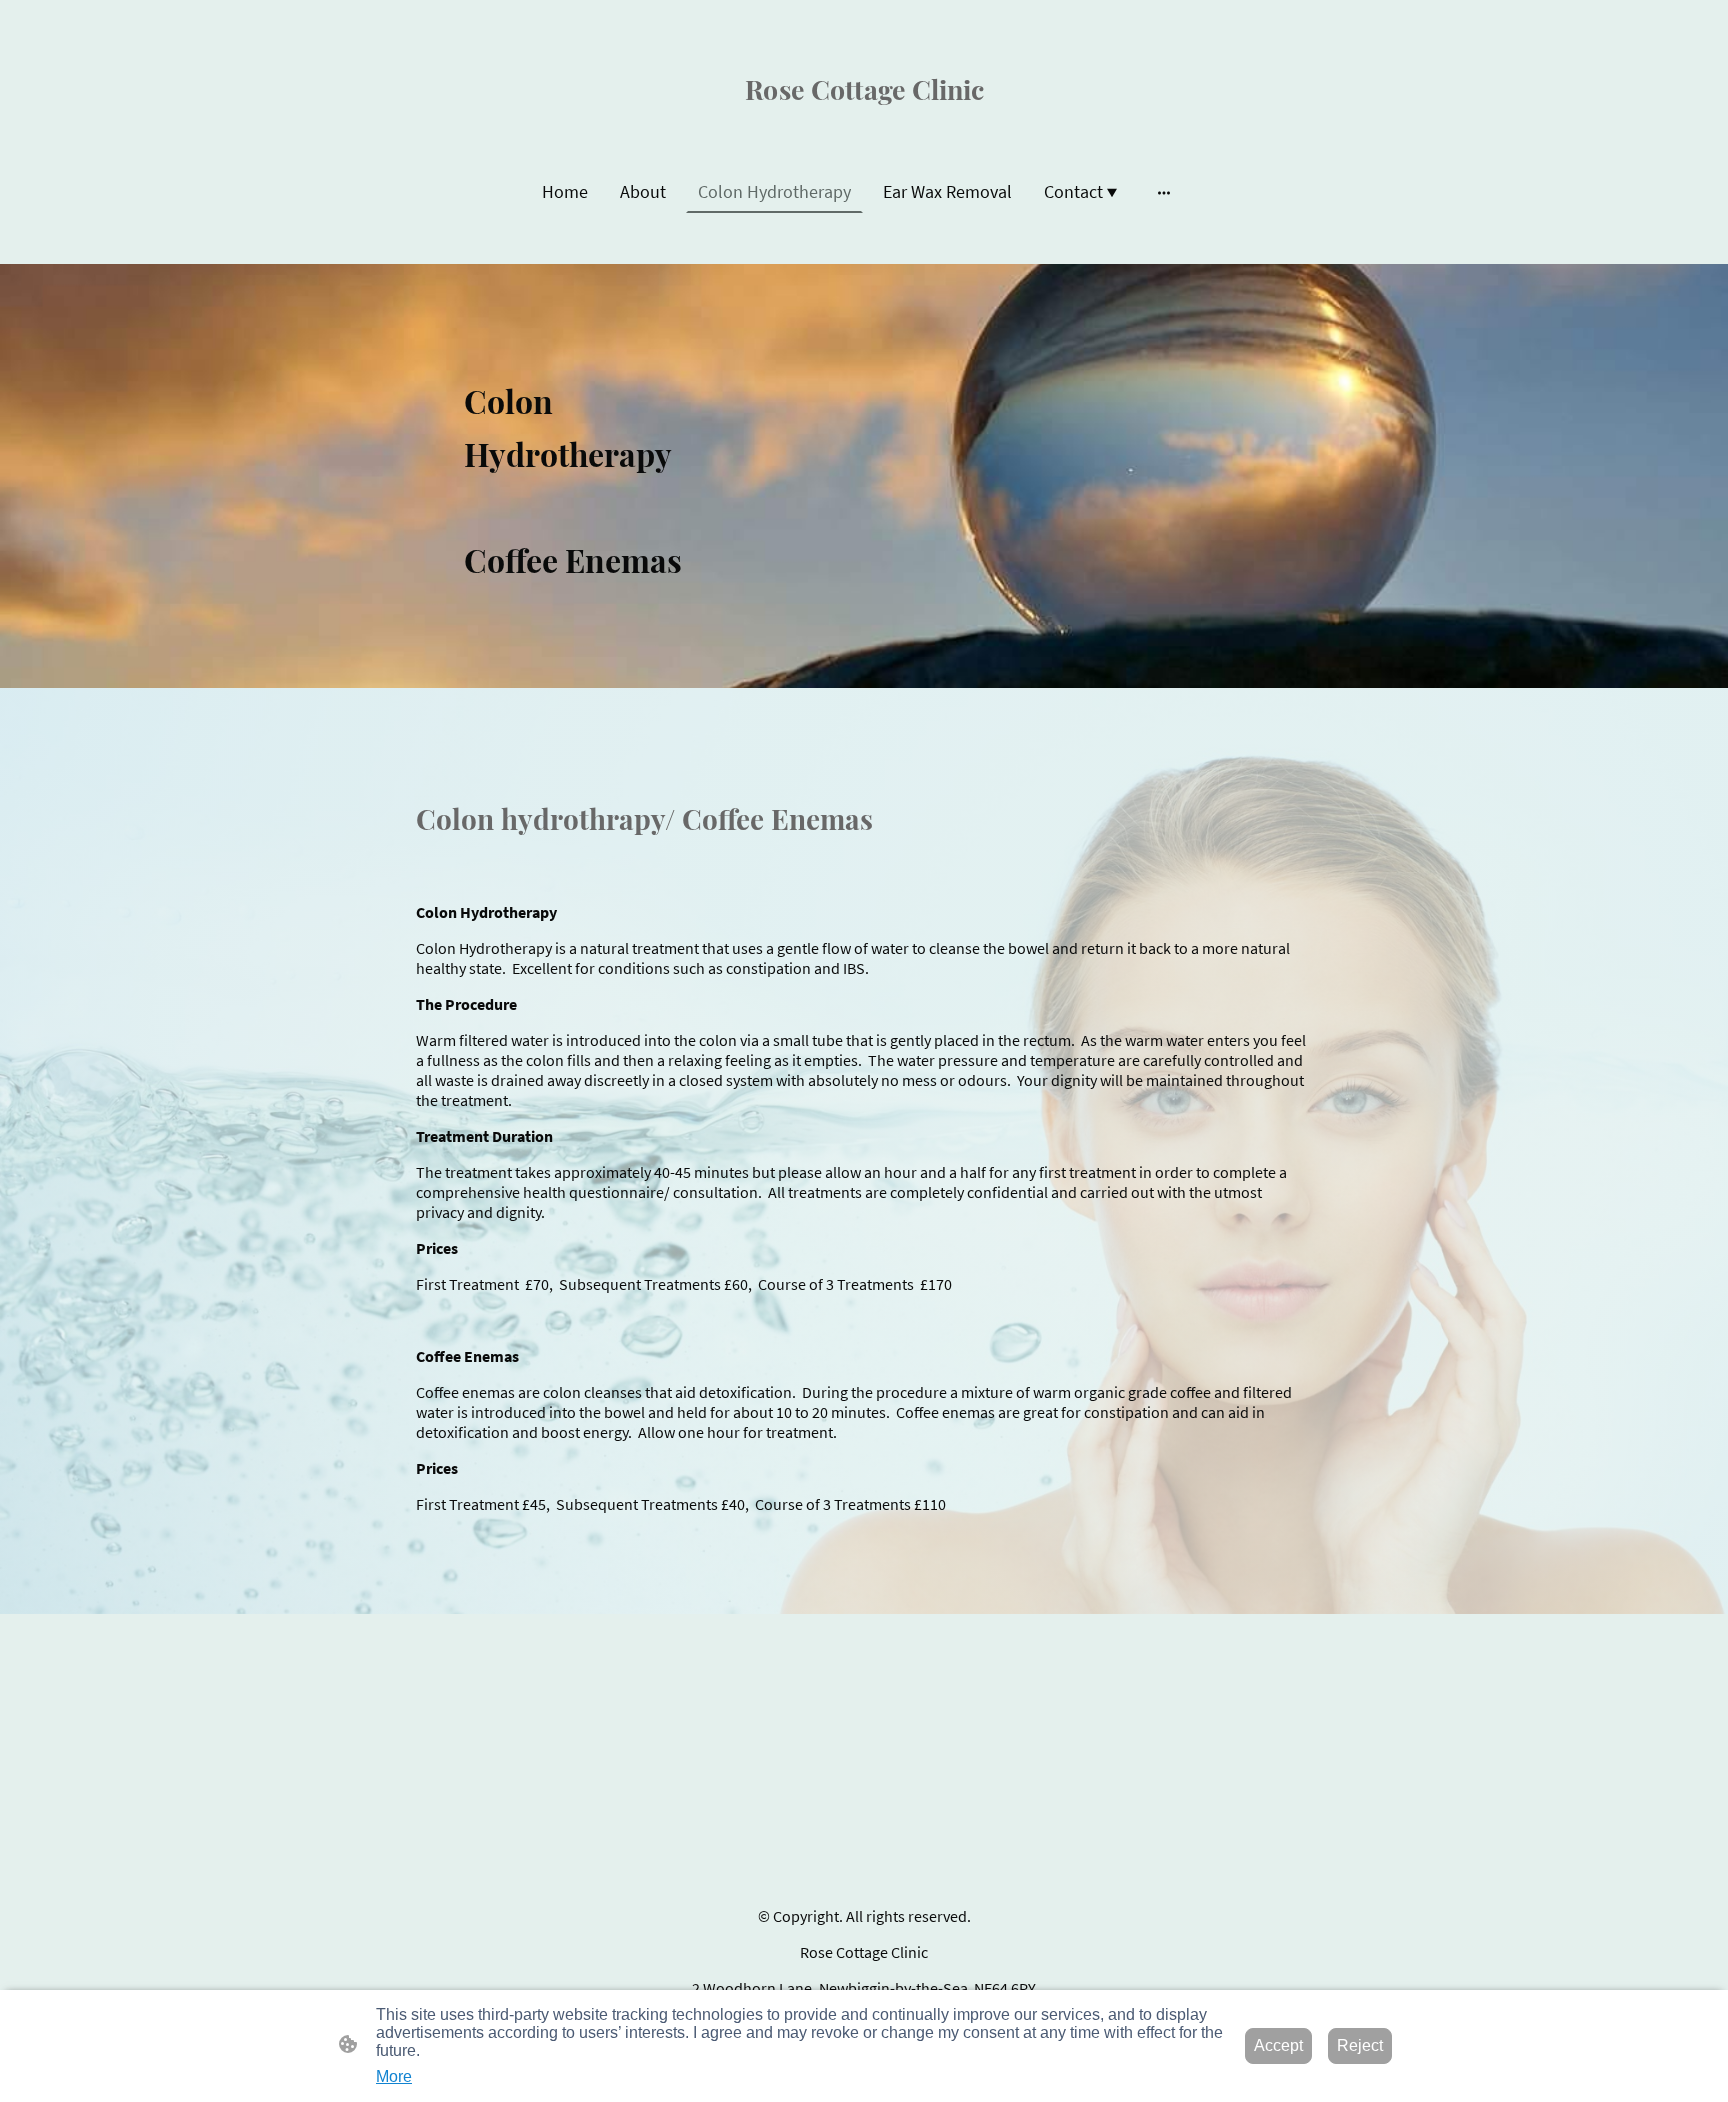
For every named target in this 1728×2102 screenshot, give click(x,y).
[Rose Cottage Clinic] (864, 120)
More (394, 2076)
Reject (1360, 2045)
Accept (1278, 2045)
